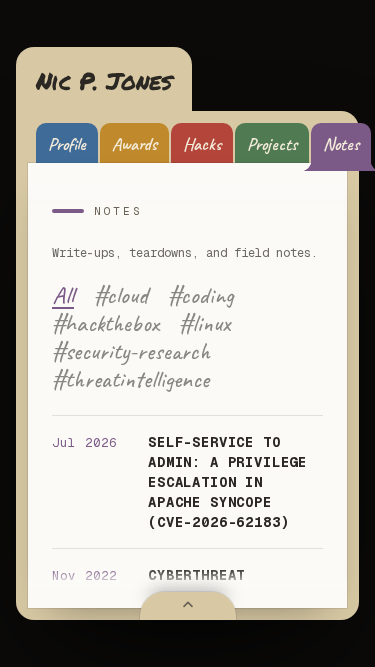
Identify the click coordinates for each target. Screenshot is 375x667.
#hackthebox (105, 323)
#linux (204, 323)
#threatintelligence (130, 379)
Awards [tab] (134, 144)
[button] (104, 81)
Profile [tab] (67, 144)
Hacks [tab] (202, 144)
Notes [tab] (341, 144)
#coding (201, 295)
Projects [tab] (272, 144)
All (63, 295)
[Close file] (188, 606)
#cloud (121, 295)
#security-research (131, 351)
